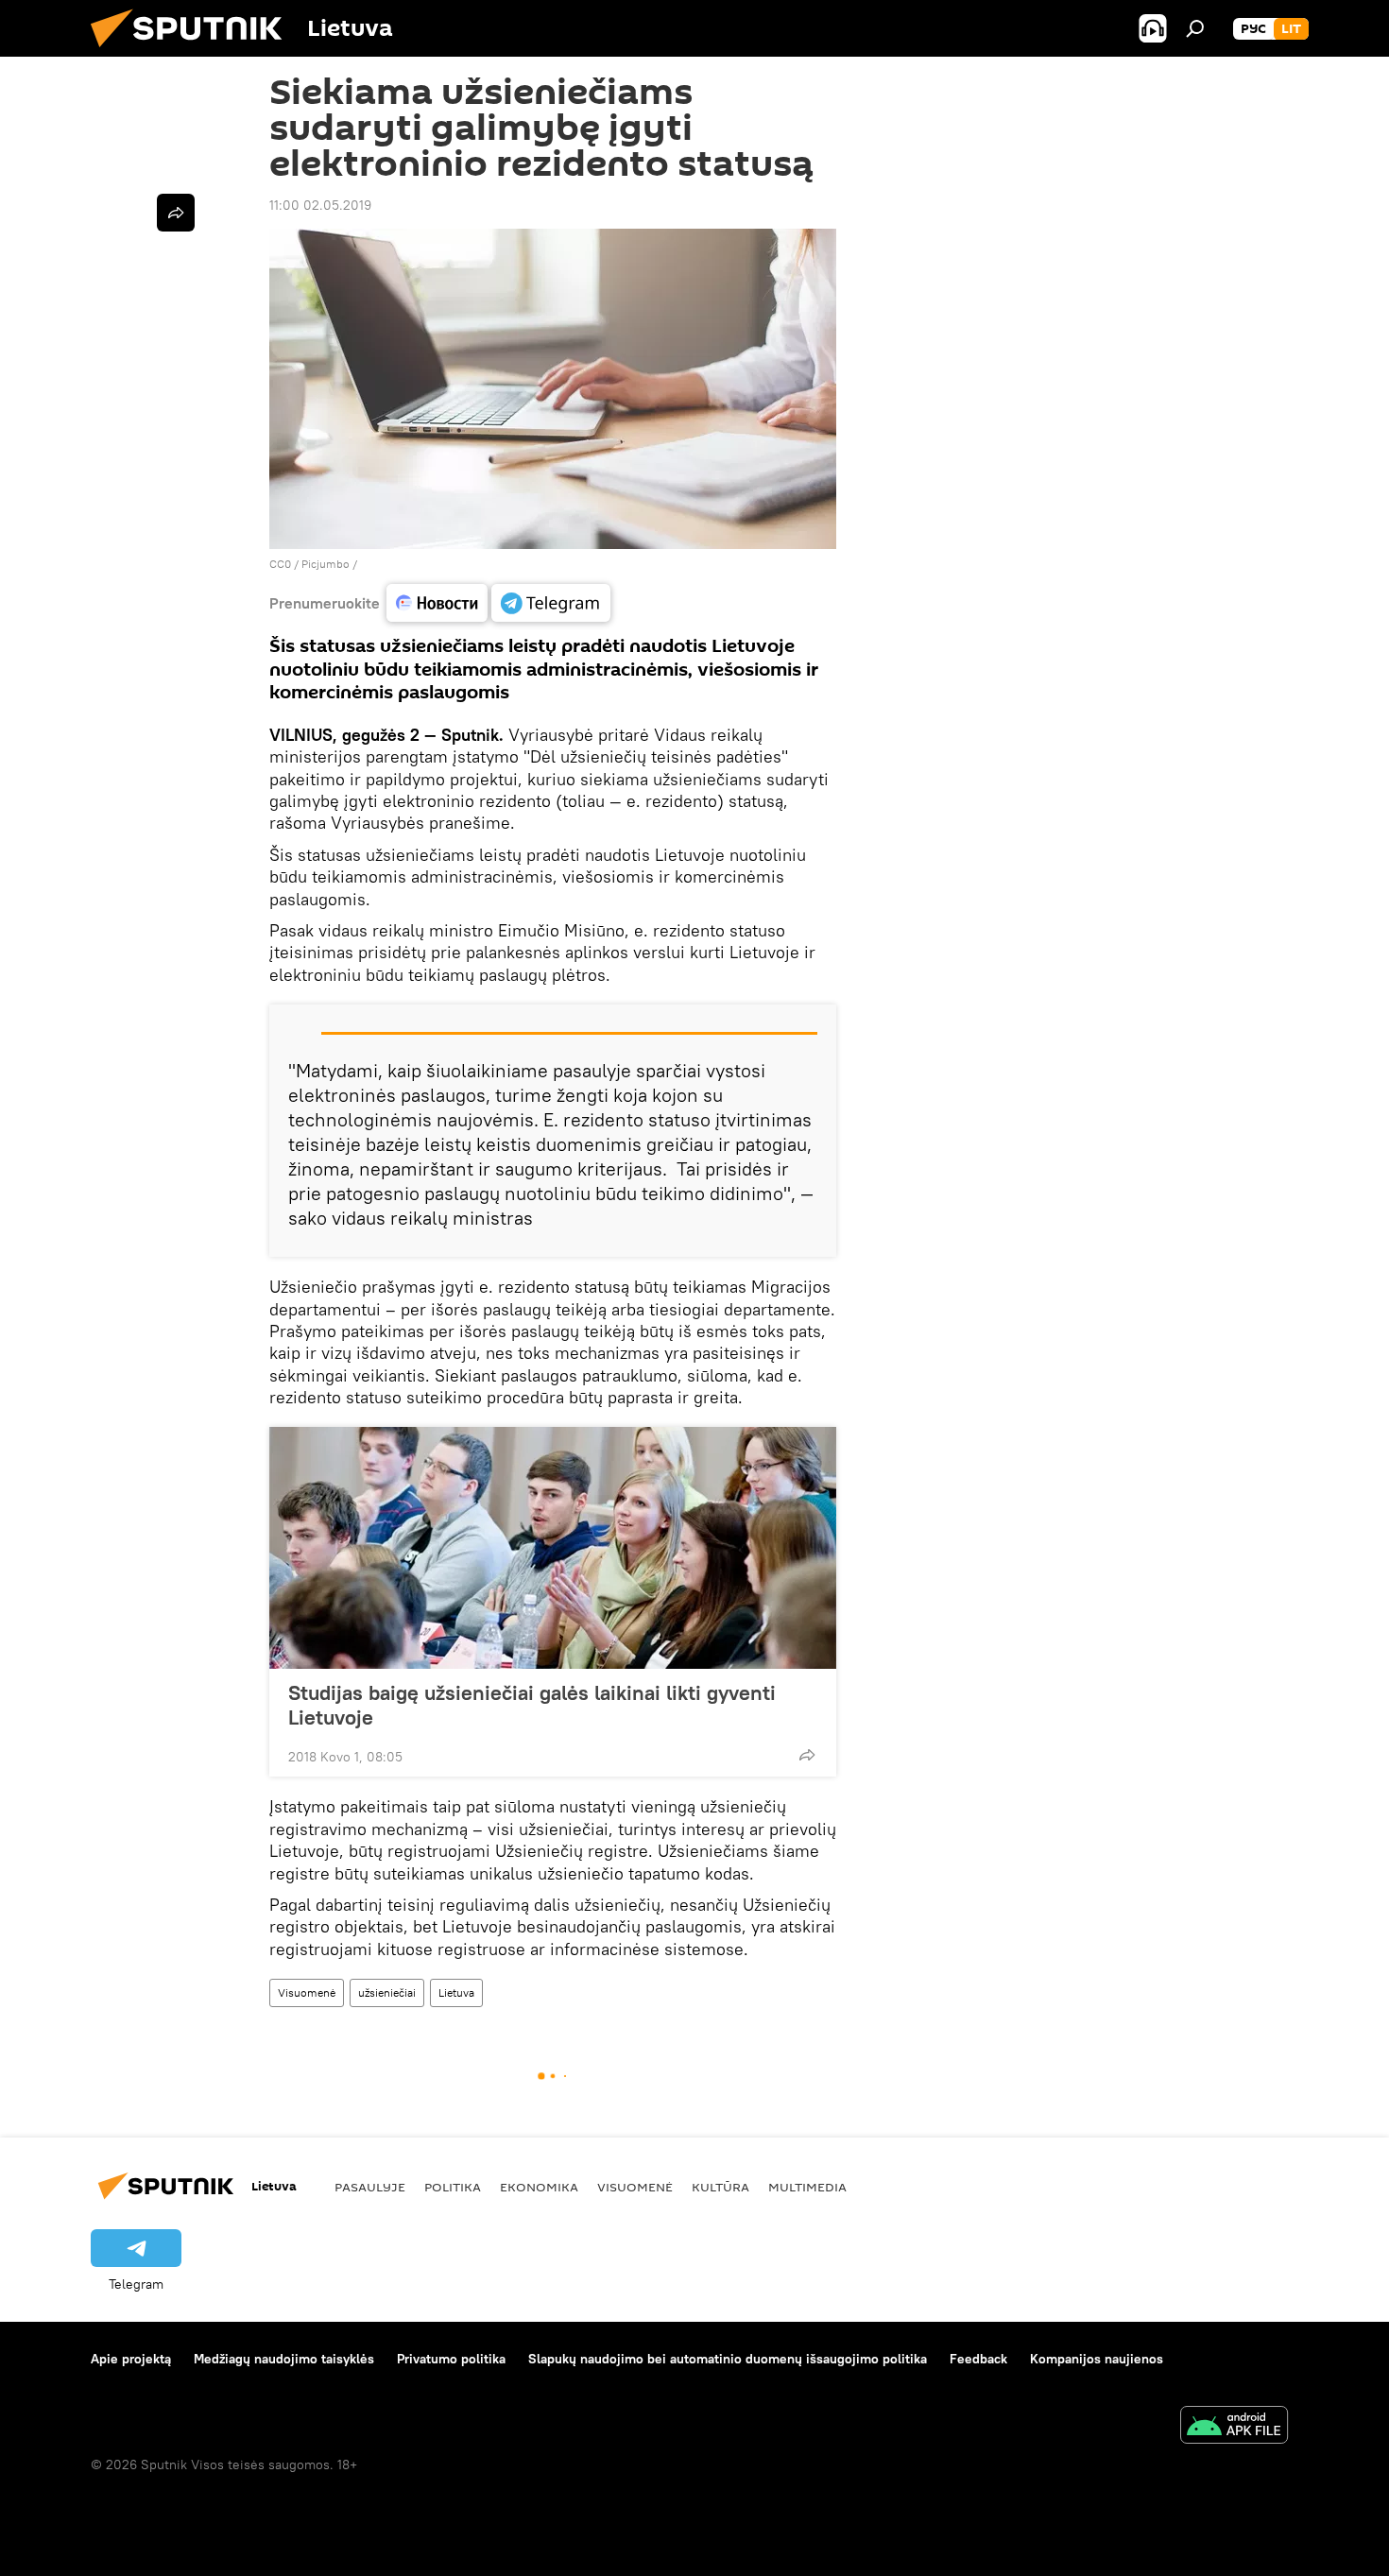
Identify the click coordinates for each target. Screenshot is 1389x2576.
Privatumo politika (451, 2359)
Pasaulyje (370, 2187)
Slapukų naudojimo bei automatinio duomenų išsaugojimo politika (728, 2359)
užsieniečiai (387, 1992)
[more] (807, 1755)
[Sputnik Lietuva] (194, 52)
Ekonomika (539, 2187)
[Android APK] (1234, 2427)
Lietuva (456, 1992)
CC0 (280, 564)
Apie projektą (131, 2359)
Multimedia (807, 2187)
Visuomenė (307, 1992)
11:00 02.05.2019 (320, 205)
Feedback (978, 2359)
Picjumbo (326, 564)
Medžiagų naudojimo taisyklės (284, 2359)
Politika (453, 2187)
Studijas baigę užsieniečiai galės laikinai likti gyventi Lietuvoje (532, 1705)
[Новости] (437, 603)
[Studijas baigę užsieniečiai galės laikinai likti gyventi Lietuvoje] (553, 1548)
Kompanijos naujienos (1097, 2359)
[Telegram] (551, 603)
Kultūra (720, 2187)
